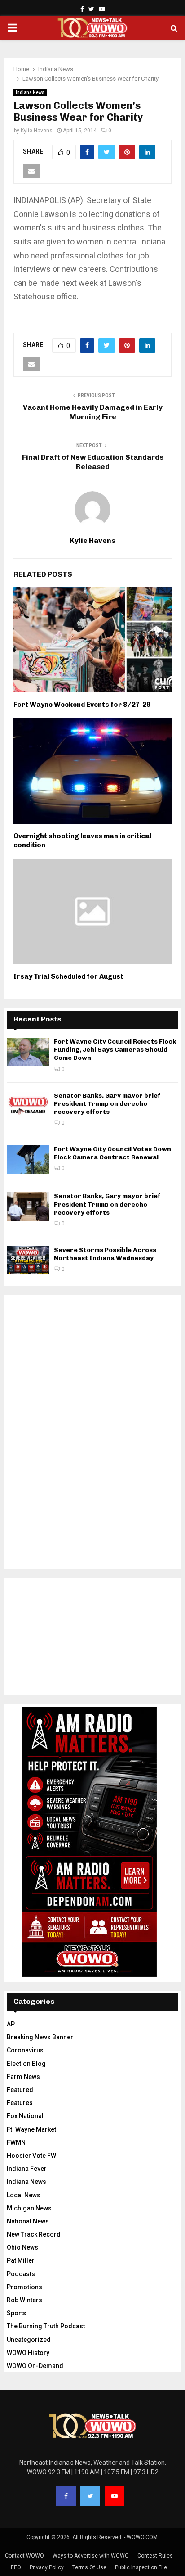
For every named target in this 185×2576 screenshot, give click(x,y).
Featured (20, 2090)
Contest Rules (155, 2556)
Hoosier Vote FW (31, 2156)
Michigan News (29, 2208)
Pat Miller (21, 2260)
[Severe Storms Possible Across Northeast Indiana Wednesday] (28, 1260)
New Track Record (34, 2234)
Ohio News (22, 2247)
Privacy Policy (47, 2567)
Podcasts (21, 2274)
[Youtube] (115, 2496)
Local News (24, 2195)
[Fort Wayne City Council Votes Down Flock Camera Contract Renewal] (28, 1159)
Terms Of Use (89, 2567)
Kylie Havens (37, 131)
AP (11, 2024)
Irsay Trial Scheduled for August (68, 976)
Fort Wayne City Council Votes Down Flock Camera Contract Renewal (112, 1153)
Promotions (24, 2287)
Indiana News (30, 93)
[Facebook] (66, 2496)
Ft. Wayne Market (31, 2129)
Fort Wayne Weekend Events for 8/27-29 (82, 705)
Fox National (25, 2116)
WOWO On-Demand (35, 2366)
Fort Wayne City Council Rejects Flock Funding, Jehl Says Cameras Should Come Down (115, 1050)
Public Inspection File (141, 2567)
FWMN (16, 2142)
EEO (16, 2567)
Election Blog (26, 2064)
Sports (17, 2313)
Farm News (23, 2077)
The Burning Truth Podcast (46, 2326)
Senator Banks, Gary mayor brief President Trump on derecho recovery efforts (107, 1104)
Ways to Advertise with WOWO (91, 2556)
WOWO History (28, 2353)
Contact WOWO (24, 2556)
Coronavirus (25, 2050)
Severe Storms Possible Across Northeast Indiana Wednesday (105, 1254)
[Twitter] (90, 2496)
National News (28, 2221)
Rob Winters (24, 2300)
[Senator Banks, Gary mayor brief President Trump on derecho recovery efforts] (28, 1106)
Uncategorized (29, 2340)
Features (20, 2103)
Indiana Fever (27, 2169)
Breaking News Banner (40, 2037)
